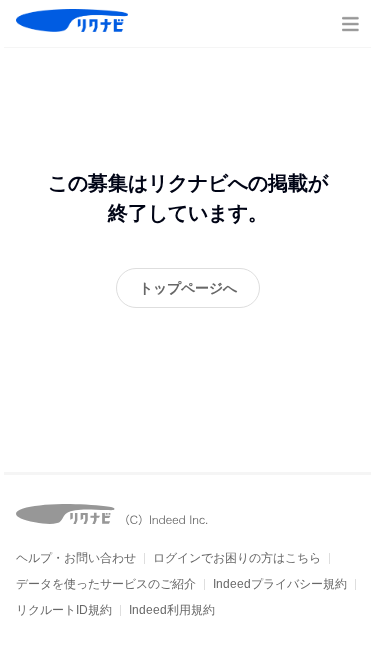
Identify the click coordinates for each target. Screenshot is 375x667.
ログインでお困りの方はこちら (237, 558)
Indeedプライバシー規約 (280, 584)
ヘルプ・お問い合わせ (76, 558)
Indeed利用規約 (172, 610)
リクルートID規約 (64, 610)
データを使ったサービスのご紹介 (106, 584)
